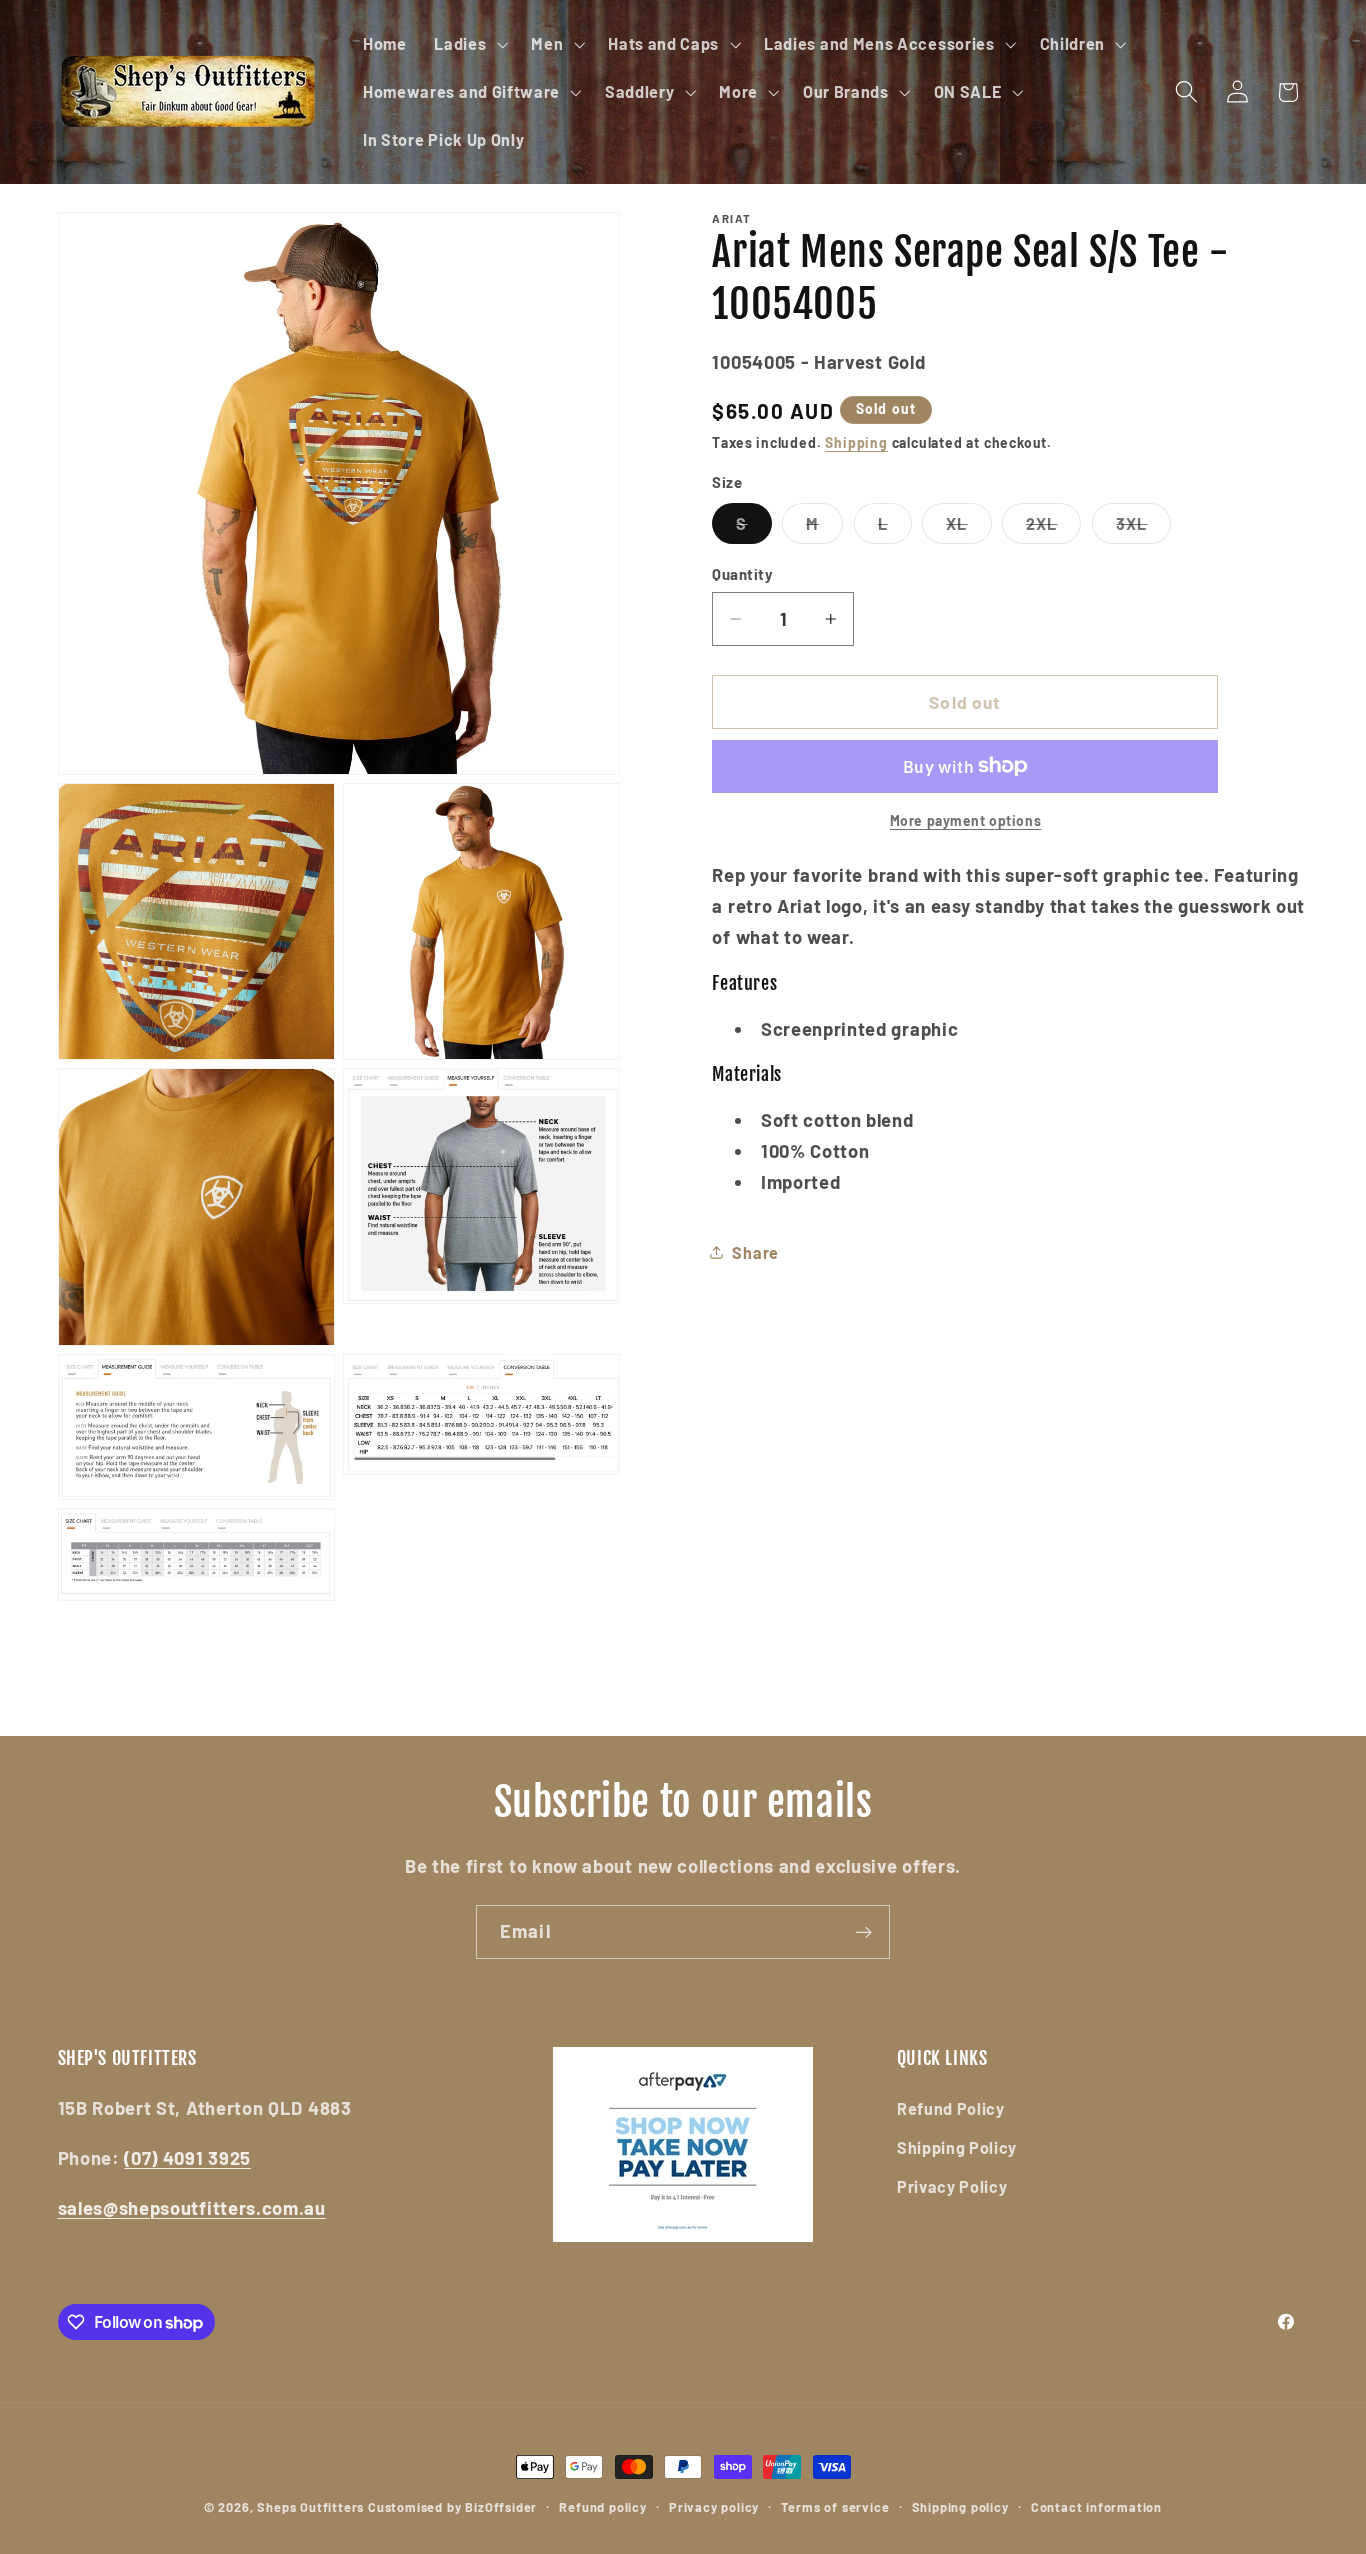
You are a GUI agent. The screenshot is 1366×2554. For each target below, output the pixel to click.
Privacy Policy (952, 2186)
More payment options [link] (966, 820)
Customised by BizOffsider (452, 2507)
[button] (468, 44)
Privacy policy (714, 2507)
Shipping (856, 441)
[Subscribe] (863, 1932)
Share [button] (755, 1251)
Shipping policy (960, 2507)
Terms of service (835, 2507)
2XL (1053, 528)
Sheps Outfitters (310, 2507)
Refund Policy (951, 2108)
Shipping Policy (957, 2147)
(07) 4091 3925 (187, 2158)
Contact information (1096, 2507)
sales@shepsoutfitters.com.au (192, 2208)
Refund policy (602, 2507)
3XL (1143, 528)
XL (968, 528)
